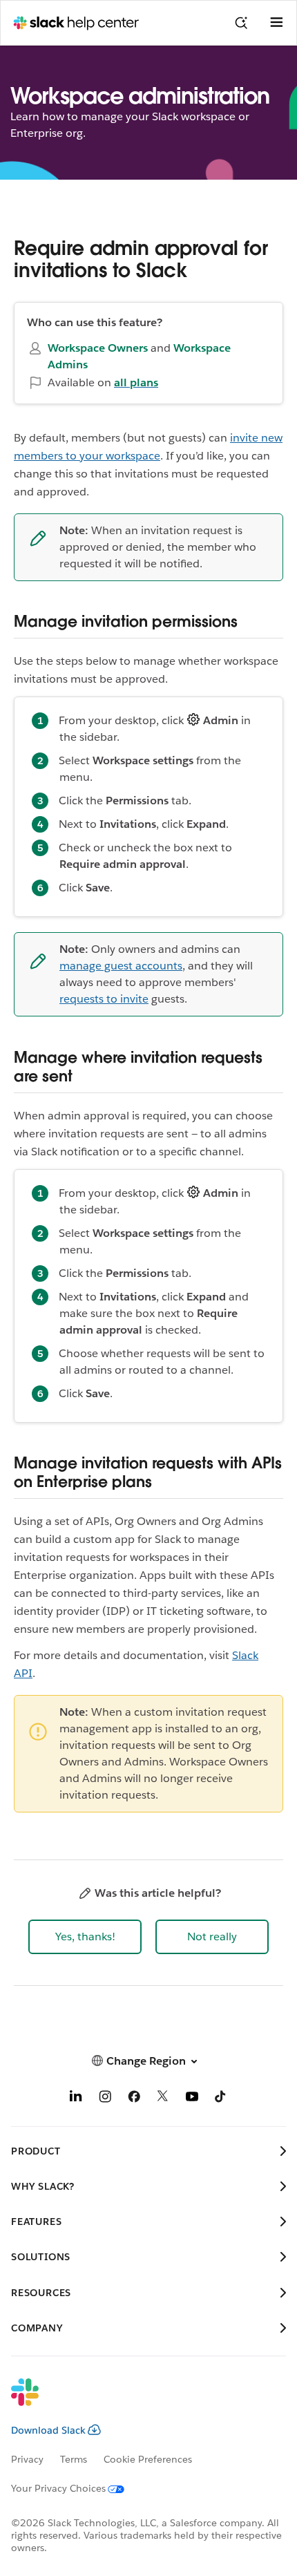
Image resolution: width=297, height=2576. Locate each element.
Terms (74, 2459)
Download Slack (48, 2430)
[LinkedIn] (76, 2099)
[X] (163, 2099)
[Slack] (137, 2401)
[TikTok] (221, 2099)
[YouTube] (192, 2099)
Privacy (27, 2459)
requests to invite (104, 999)
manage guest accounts (121, 966)
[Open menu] (276, 23)
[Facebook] (134, 2099)
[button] (85, 1937)
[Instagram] (105, 2099)
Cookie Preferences (148, 2459)
